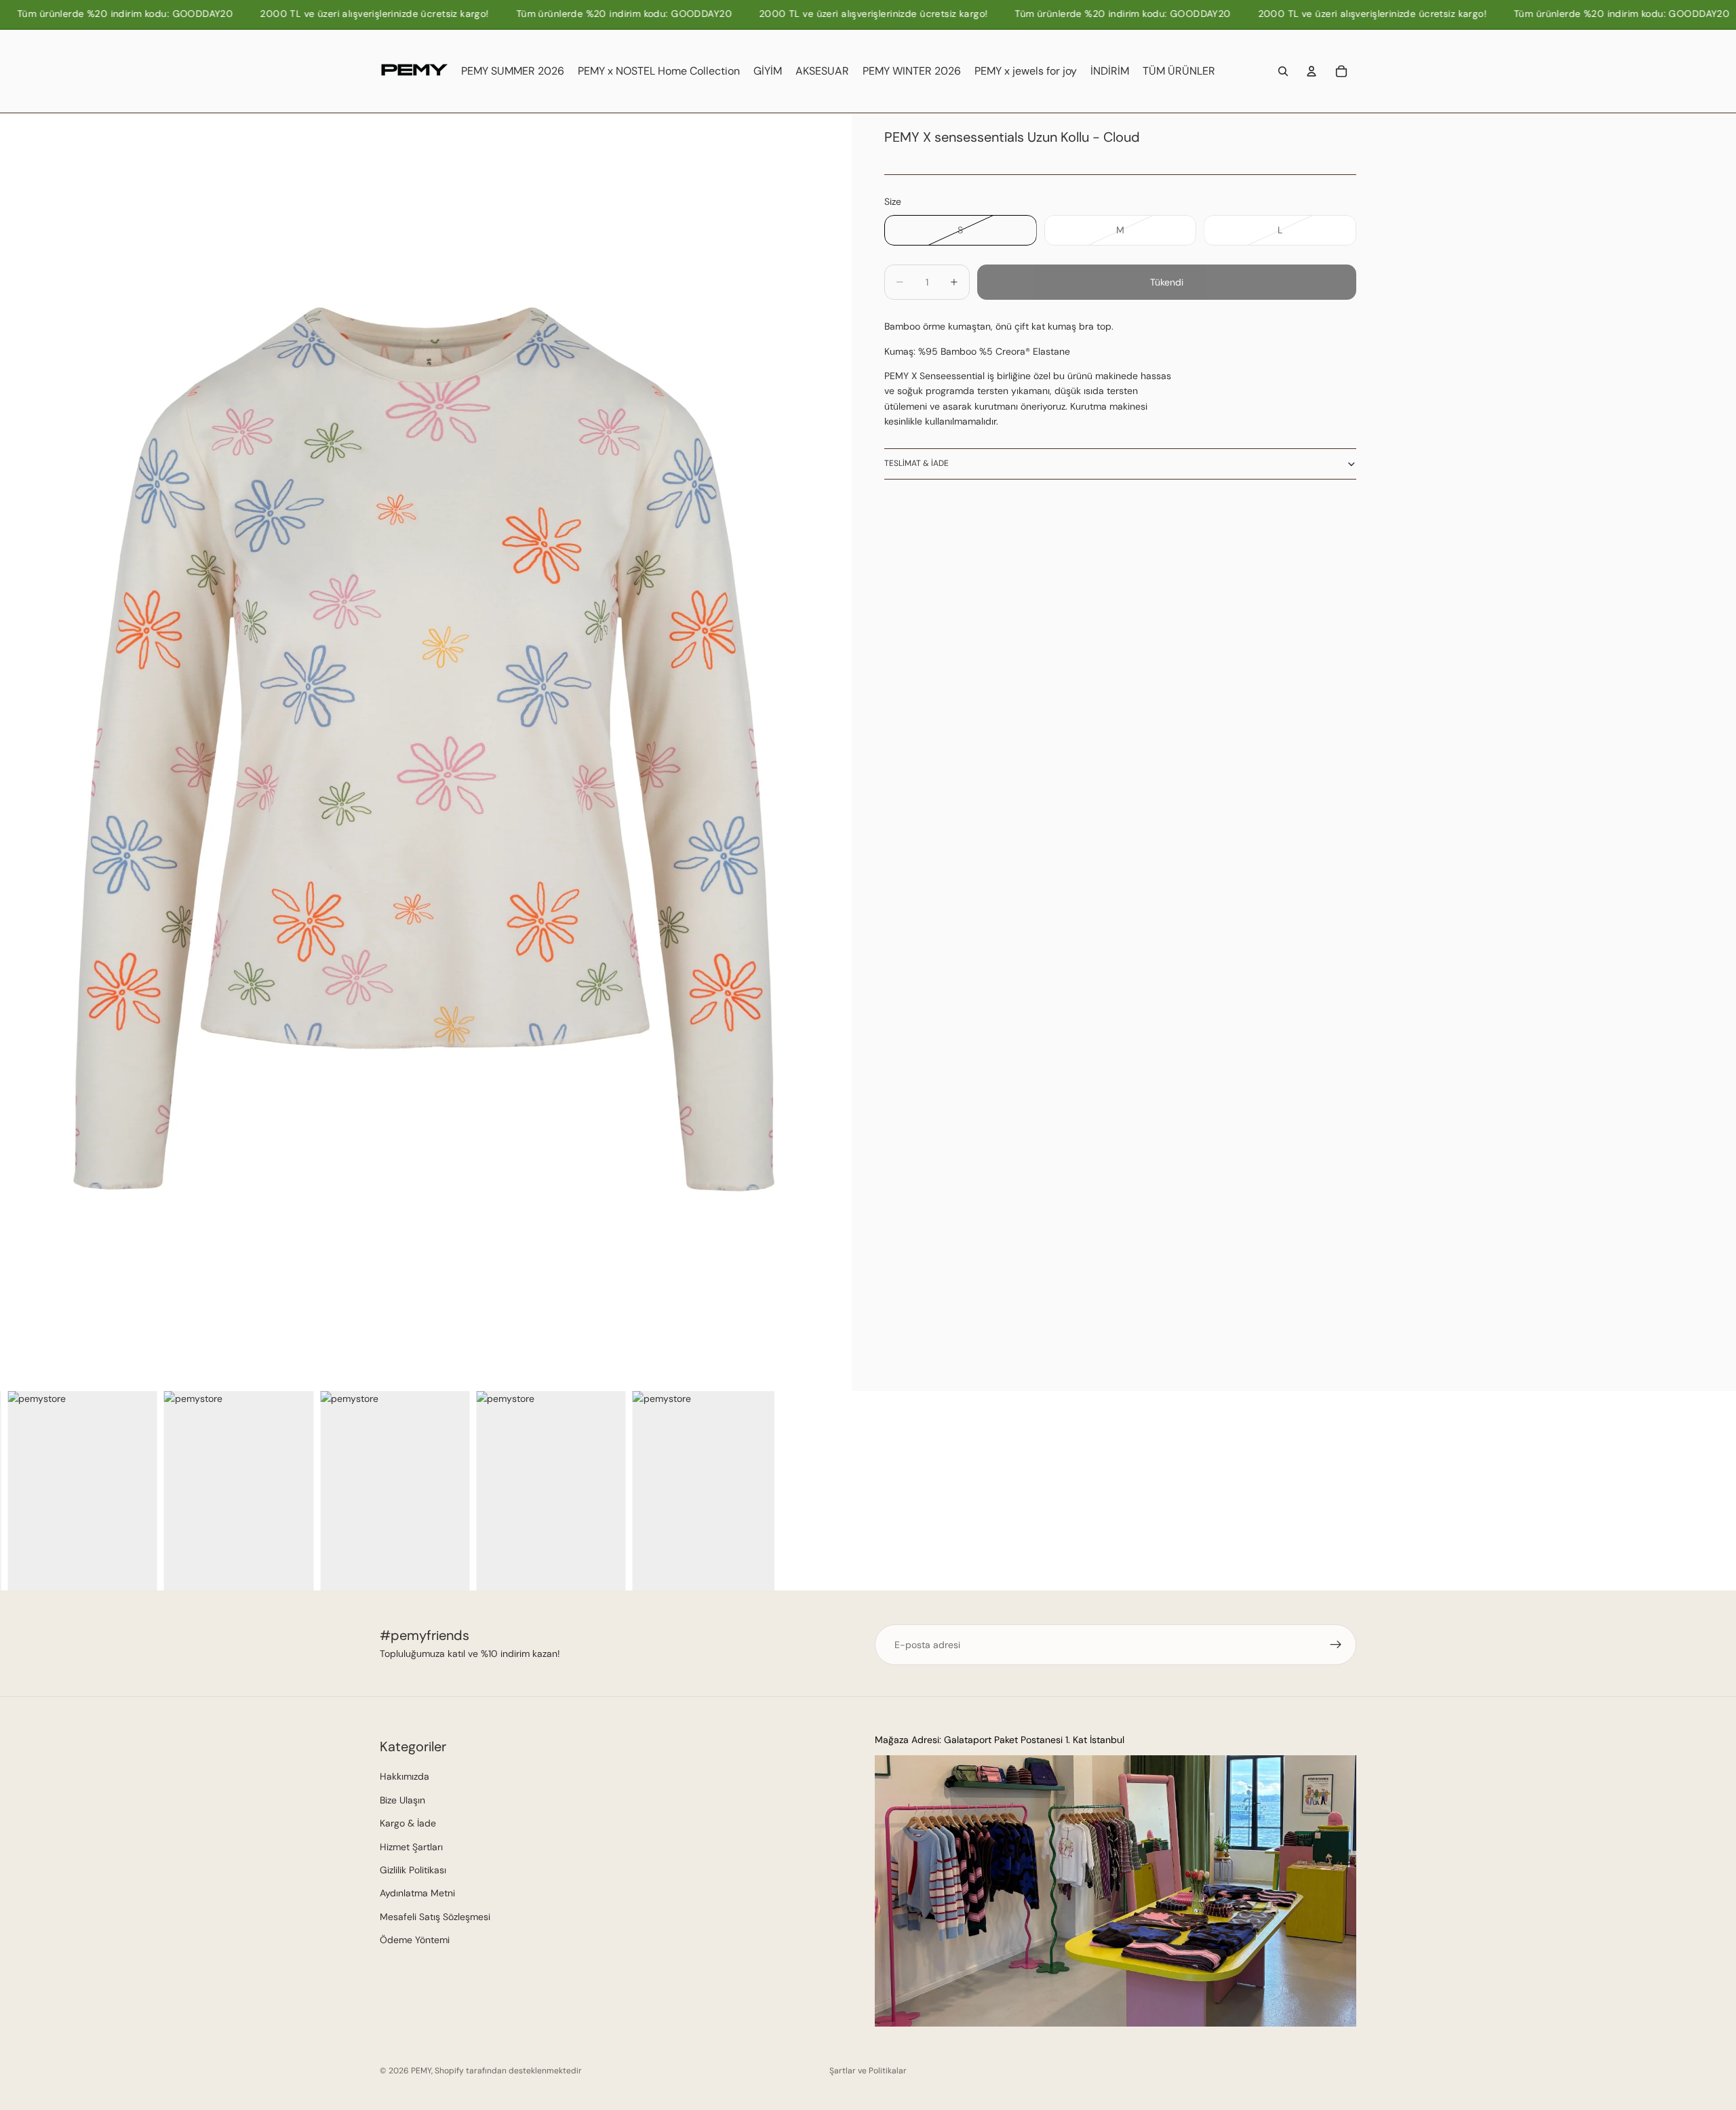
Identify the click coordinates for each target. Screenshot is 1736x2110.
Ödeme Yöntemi (415, 1940)
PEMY (421, 2071)
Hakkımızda (405, 1776)
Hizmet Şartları (411, 1847)
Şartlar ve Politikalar (868, 2071)
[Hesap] (1311, 71)
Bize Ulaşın (402, 1800)
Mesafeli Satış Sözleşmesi (435, 1917)
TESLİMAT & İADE (916, 463)
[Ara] (1283, 71)
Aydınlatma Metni (417, 1893)
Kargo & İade (408, 1823)
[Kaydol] (1336, 1645)
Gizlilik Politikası (413, 1870)
